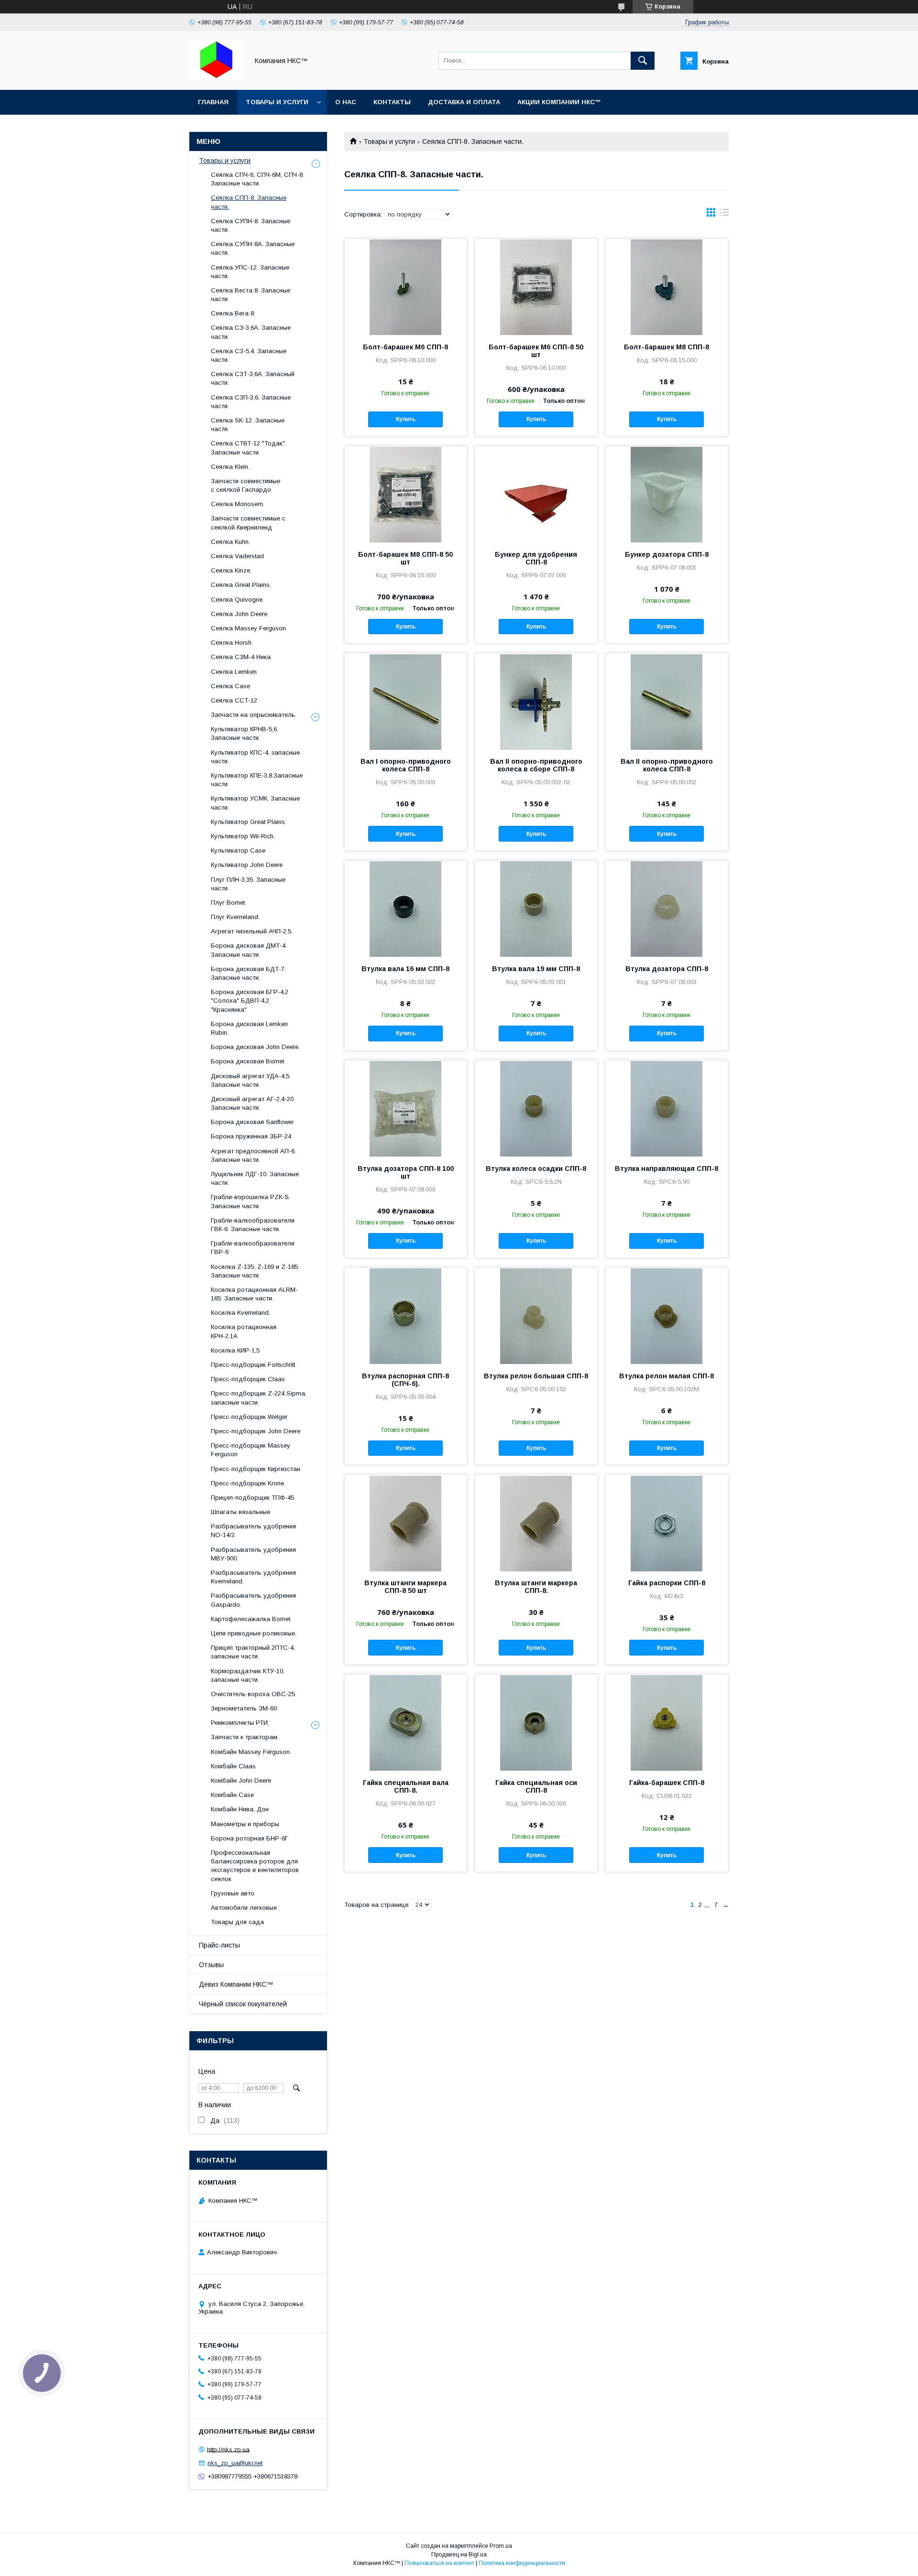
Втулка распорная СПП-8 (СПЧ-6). (405, 1380)
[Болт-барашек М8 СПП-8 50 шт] (406, 494)
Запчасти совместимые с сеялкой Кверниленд (248, 523)
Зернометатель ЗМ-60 (244, 1708)
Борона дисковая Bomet (247, 1061)
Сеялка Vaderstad (237, 556)
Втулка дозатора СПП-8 (667, 969)
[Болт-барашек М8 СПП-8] (667, 287)
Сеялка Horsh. (232, 643)
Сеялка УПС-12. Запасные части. (250, 272)
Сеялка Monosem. (238, 504)
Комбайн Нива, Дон (240, 1809)
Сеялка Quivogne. (237, 600)
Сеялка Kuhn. (230, 542)
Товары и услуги (277, 102)
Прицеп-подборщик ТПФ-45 (252, 1498)
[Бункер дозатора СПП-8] (667, 494)
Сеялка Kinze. (231, 570)
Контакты (392, 102)
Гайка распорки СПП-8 (667, 1583)
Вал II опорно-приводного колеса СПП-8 (667, 765)
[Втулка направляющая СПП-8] (667, 1108)
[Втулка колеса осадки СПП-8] (536, 1108)
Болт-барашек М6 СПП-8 (405, 347)
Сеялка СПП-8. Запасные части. (249, 202)
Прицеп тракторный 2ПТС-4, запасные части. (253, 1652)
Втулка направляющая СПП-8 (667, 1169)
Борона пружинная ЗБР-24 (251, 1136)
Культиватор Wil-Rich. (243, 836)
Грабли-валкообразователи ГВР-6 (253, 1248)
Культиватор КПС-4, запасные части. (255, 757)
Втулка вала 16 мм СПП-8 (405, 969)
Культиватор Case (238, 850)
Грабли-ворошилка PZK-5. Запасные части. (250, 1201)
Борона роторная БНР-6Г (250, 1838)
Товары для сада (237, 1922)
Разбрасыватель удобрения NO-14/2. (253, 1531)
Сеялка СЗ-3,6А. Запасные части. (251, 332)
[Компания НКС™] (216, 77)
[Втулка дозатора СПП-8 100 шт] (406, 1108)
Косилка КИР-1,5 (235, 1350)
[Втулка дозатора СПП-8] (667, 909)
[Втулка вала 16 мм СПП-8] (406, 909)
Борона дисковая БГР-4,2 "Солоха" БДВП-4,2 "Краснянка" (250, 1001)
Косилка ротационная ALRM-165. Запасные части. (254, 1294)
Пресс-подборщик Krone (247, 1483)
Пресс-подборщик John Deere (256, 1431)
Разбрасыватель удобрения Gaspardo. (253, 1600)
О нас (346, 102)
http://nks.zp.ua (228, 2449)
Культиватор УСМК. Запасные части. (255, 803)
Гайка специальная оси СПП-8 (536, 1786)
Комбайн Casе (232, 1795)
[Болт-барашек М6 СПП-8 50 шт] (536, 287)
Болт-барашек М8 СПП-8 (667, 347)
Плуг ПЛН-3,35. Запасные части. (248, 884)
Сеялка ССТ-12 (234, 700)
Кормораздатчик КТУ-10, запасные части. (248, 1675)
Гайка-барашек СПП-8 (667, 1783)
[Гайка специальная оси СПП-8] (536, 1722)
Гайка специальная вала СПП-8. (406, 1786)
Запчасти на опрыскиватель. (254, 715)
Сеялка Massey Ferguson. (249, 628)
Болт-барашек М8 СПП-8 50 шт (405, 558)
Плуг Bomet (228, 903)
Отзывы (211, 1965)
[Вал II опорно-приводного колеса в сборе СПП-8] (536, 701)
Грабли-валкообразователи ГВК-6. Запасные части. (253, 1225)
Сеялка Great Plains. (241, 585)
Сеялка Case (230, 686)
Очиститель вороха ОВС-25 (253, 1694)
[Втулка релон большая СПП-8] (536, 1316)
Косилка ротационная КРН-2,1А (244, 1331)
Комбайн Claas (233, 1766)
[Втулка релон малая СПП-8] (667, 1316)
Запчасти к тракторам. (245, 1737)
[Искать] (643, 61)
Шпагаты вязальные (240, 1512)
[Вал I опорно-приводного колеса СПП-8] (406, 701)
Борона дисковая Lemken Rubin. (249, 1028)
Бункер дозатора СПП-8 (667, 554)
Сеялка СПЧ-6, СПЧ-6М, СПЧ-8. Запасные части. (257, 179)
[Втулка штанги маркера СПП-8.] (536, 1523)
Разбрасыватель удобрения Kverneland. (253, 1577)
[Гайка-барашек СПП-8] (667, 1722)
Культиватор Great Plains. (249, 822)
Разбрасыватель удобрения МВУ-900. (253, 1554)
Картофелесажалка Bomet (251, 1619)
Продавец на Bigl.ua (459, 2554)
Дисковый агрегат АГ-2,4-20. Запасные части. (253, 1103)
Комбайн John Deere (241, 1780)
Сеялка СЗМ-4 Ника (241, 657)
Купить (406, 419)
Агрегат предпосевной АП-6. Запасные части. (253, 1155)
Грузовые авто (233, 1893)
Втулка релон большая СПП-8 (536, 1376)
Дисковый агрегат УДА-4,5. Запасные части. (251, 1080)
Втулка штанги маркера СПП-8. (536, 1587)
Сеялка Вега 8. (233, 313)
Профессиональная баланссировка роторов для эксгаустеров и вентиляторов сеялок (255, 1866)
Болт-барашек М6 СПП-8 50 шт (536, 351)
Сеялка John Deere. (240, 614)
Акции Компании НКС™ (559, 102)
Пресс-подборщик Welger (249, 1417)
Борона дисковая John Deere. (255, 1047)
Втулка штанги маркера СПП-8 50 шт (405, 1587)
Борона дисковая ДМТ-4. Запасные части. (249, 950)
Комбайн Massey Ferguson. (251, 1752)
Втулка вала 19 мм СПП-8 (536, 969)
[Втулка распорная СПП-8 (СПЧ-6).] (406, 1316)
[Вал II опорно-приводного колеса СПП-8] (667, 701)
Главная (213, 102)
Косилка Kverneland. (240, 1313)
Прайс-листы (219, 1945)
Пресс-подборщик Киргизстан (256, 1469)
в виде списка (724, 215)
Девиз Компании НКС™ (236, 1984)
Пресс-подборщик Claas (248, 1379)
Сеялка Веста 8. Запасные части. (251, 295)
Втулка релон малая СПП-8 (667, 1376)
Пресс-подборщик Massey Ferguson (251, 1450)
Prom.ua (501, 2546)
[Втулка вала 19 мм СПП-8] (536, 909)
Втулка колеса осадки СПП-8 (536, 1169)
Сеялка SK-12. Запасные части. (248, 425)
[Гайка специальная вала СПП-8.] (406, 1722)
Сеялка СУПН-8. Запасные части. (251, 225)
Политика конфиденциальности (522, 2563)
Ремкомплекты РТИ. (240, 1723)
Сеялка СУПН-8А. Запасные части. (253, 248)
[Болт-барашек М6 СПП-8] (406, 287)
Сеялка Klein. (230, 467)
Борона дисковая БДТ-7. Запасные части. (248, 973)
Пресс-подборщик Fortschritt (253, 1365)
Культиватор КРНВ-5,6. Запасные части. (245, 733)
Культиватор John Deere (247, 865)
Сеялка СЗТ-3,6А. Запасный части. (253, 378)
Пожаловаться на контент (439, 2563)
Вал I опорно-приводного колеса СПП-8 (406, 765)
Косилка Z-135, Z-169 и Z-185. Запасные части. (255, 1271)
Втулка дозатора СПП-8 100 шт (406, 1172)
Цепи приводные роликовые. (254, 1633)
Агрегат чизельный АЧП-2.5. (252, 931)
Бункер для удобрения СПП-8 (536, 558)
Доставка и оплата (464, 102)
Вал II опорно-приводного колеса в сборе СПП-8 (536, 765)
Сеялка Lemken (234, 672)
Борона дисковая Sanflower (252, 1122)
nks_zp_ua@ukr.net (235, 2463)
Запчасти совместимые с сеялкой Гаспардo (246, 485)
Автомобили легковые (244, 1908)
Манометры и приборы (245, 1824)
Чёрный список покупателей (243, 2004)
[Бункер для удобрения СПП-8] (536, 494)
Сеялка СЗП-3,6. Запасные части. (251, 402)
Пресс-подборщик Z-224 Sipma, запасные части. (259, 1398)
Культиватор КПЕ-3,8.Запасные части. (257, 780)
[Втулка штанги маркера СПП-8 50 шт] (406, 1523)
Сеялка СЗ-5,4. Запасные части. (249, 355)
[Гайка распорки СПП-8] (667, 1523)
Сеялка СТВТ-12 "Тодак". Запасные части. (249, 448)
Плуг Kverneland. (235, 917)
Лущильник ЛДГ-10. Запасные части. (255, 1178)
